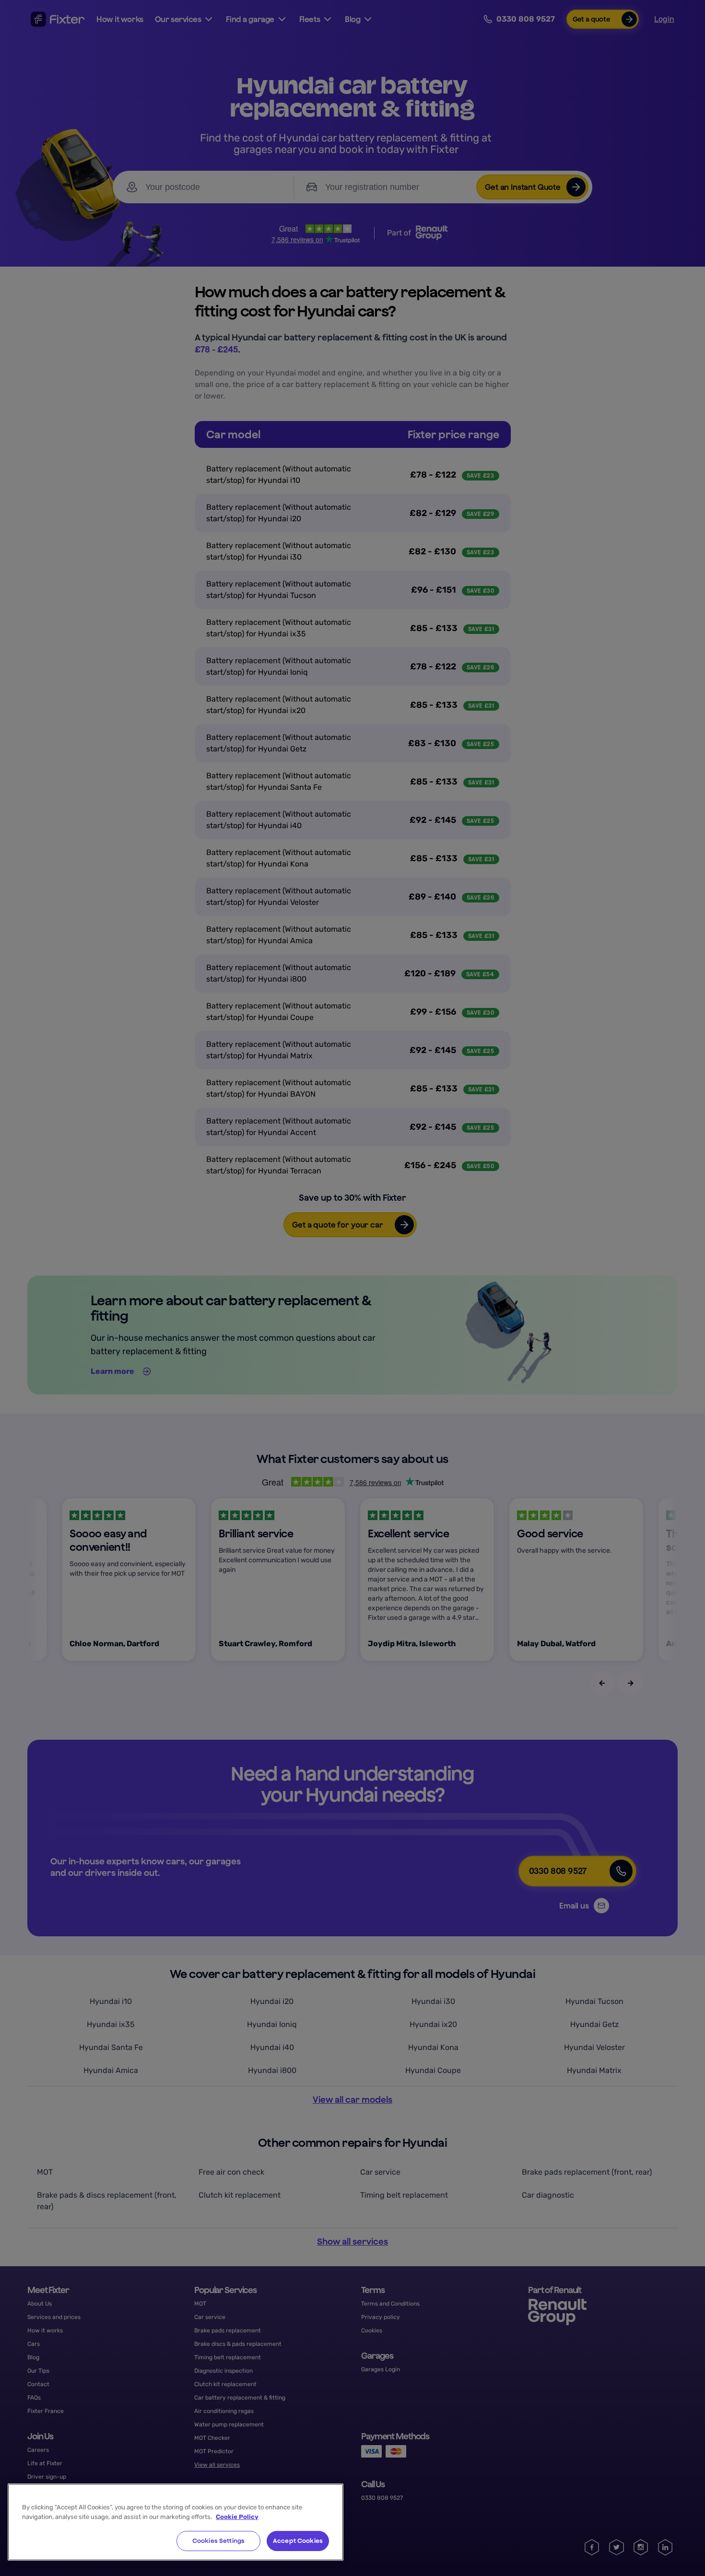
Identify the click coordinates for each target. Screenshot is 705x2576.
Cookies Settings (218, 2541)
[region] (176, 2522)
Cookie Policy (237, 2517)
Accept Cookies (298, 2541)
